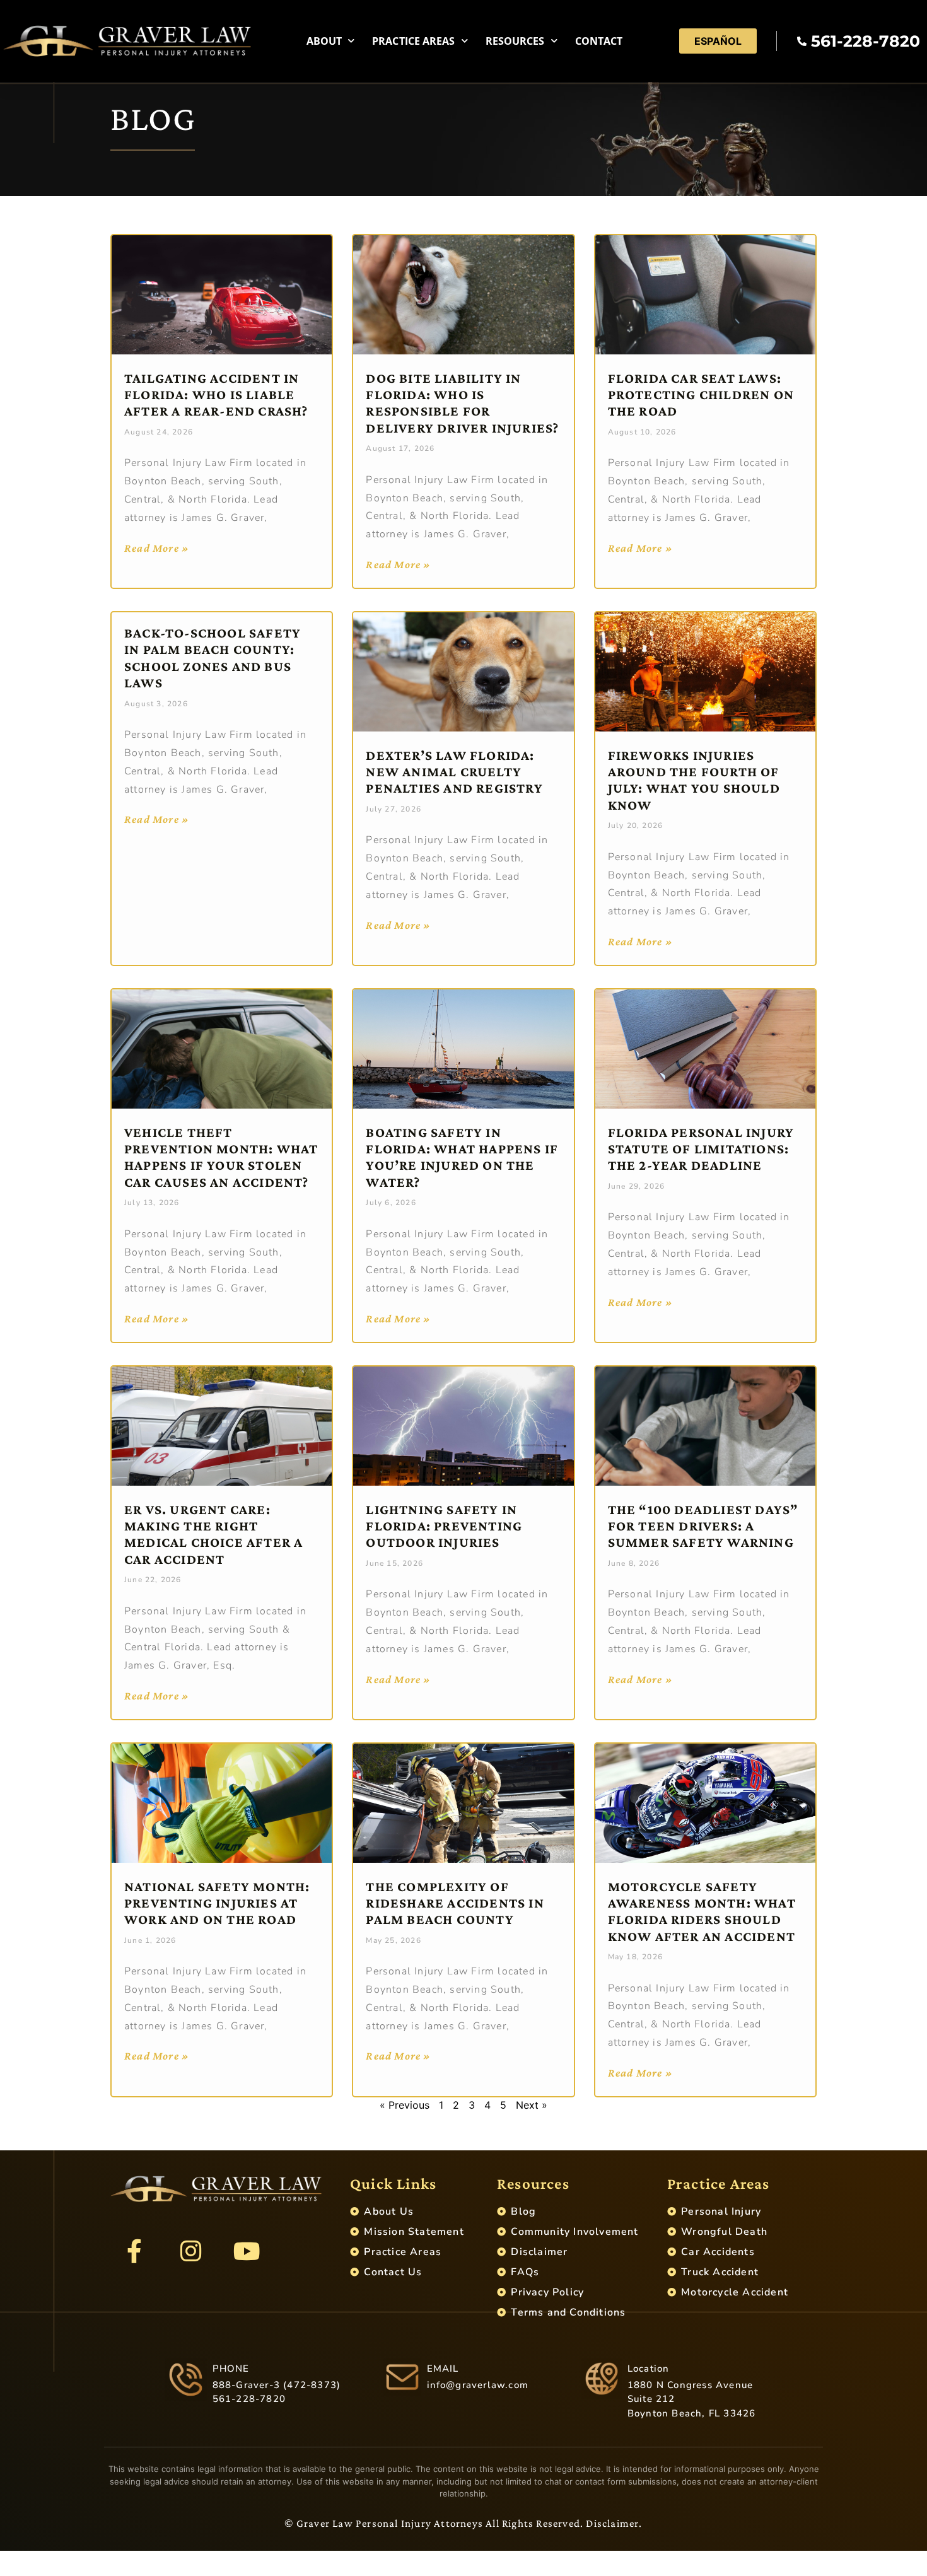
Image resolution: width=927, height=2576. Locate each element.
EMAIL (443, 2369)
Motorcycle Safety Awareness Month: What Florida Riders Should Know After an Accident (702, 1911)
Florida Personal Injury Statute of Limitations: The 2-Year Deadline (701, 1149)
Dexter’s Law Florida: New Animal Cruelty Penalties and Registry (454, 772)
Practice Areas (413, 41)
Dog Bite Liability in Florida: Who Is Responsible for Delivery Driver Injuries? (462, 403)
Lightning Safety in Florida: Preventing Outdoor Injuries (444, 1526)
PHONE (231, 2369)
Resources (515, 41)
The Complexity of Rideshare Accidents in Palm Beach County (455, 1903)
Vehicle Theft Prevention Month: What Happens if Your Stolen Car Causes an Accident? (221, 1157)
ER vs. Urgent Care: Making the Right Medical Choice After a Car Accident (213, 1534)
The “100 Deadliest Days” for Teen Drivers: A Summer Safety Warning (703, 1526)
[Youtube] (247, 2251)
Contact (599, 41)
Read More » (157, 548)
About (324, 41)
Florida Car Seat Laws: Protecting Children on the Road (701, 395)
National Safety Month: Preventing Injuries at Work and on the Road (217, 1903)
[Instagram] (190, 2251)
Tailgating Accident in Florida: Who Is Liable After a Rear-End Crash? (216, 395)
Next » (532, 2105)
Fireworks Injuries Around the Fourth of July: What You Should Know (694, 780)
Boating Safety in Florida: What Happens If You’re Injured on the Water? (462, 1157)
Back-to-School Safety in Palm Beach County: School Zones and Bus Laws (213, 658)
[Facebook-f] (134, 2251)
